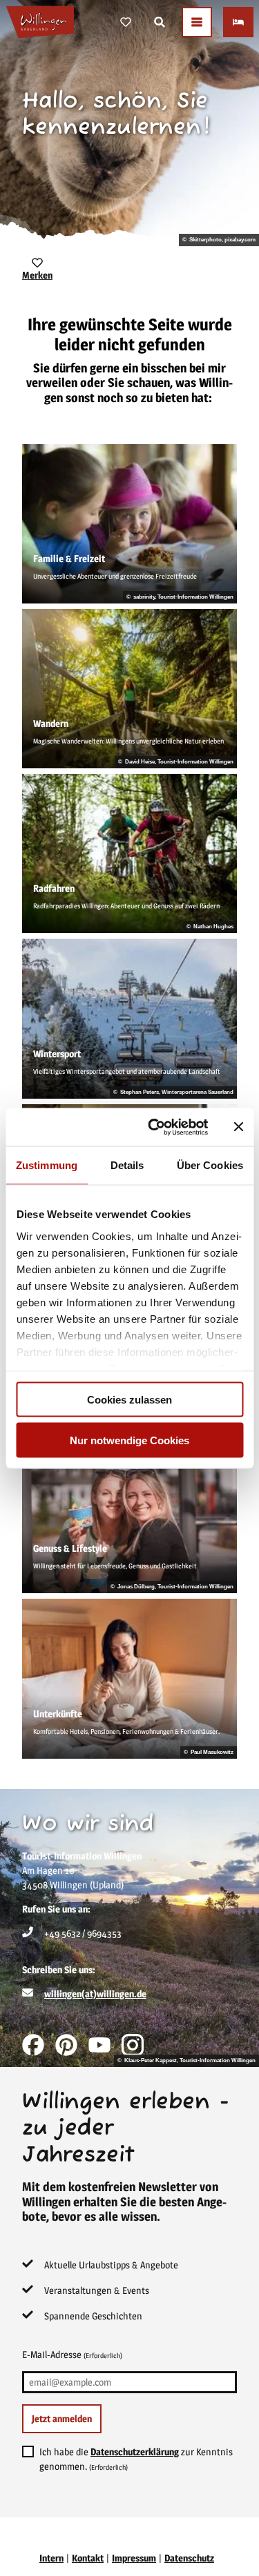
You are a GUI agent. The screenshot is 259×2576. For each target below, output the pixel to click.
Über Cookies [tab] (210, 1165)
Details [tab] (127, 1165)
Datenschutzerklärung (135, 2452)
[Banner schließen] (238, 1127)
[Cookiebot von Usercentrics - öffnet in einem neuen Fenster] (154, 1127)
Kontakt (88, 2558)
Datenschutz (189, 2558)
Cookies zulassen (129, 1400)
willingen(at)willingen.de (95, 1994)
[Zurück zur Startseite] (40, 22)
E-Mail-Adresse (72, 2354)
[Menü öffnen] (197, 22)
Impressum (134, 2558)
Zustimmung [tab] (47, 1165)
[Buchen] (238, 22)
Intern (51, 2558)
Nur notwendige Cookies (129, 1440)
